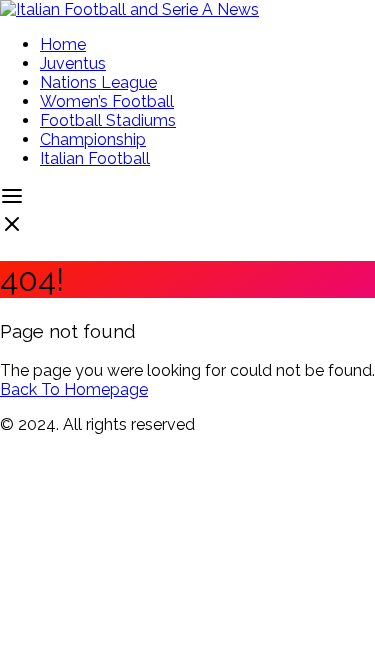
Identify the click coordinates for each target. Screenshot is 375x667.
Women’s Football (107, 101)
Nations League (98, 82)
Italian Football (95, 158)
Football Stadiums (108, 120)
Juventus (73, 63)
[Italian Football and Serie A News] (129, 9)
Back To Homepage (74, 389)
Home (63, 44)
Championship (93, 139)
